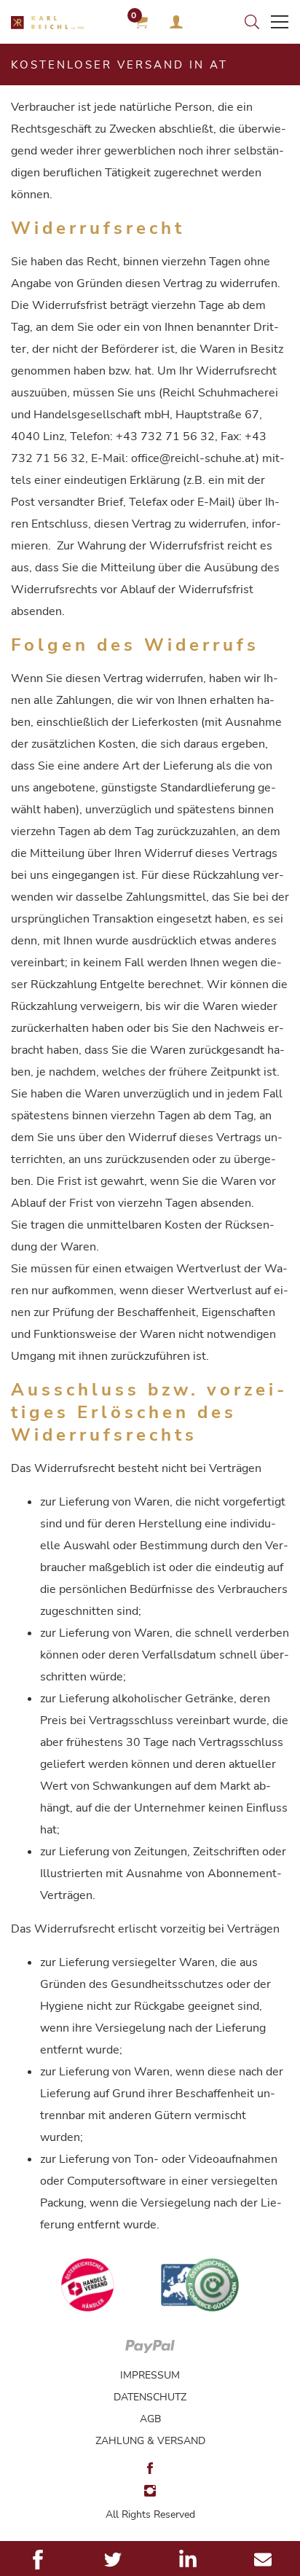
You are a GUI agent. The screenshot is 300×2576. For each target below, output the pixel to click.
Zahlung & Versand (150, 2441)
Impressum (150, 2375)
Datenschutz (150, 2397)
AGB (150, 2419)
